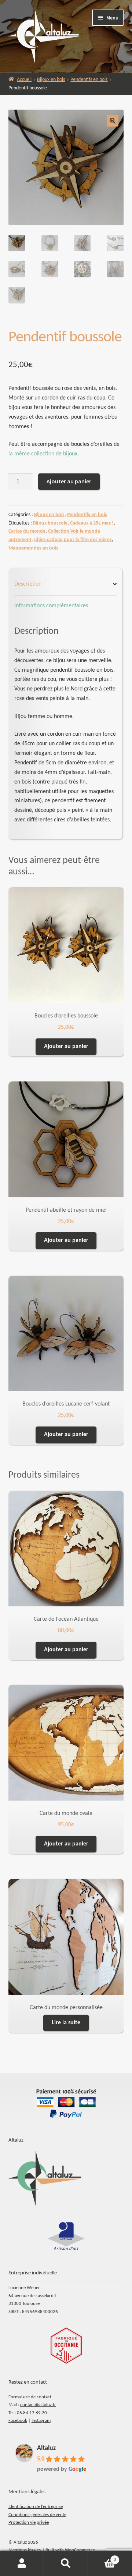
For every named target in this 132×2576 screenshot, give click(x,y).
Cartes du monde (27, 531)
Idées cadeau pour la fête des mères (73, 540)
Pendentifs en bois (89, 80)
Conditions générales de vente (37, 2515)
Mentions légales (25, 2550)
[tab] (66, 585)
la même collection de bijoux (43, 454)
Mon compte (22, 2563)
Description (28, 584)
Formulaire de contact (30, 2397)
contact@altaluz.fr (38, 2405)
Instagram (41, 2421)
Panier (102, 2557)
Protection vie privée (29, 2522)
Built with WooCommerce (70, 2550)
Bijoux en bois (51, 80)
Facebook (18, 2421)
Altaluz (46, 2448)
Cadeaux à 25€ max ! (92, 523)
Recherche (66, 2563)
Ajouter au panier (69, 481)
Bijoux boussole (50, 523)
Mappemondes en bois (33, 548)
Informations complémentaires (51, 606)
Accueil (24, 80)
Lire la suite (66, 2023)
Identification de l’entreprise (36, 2507)
